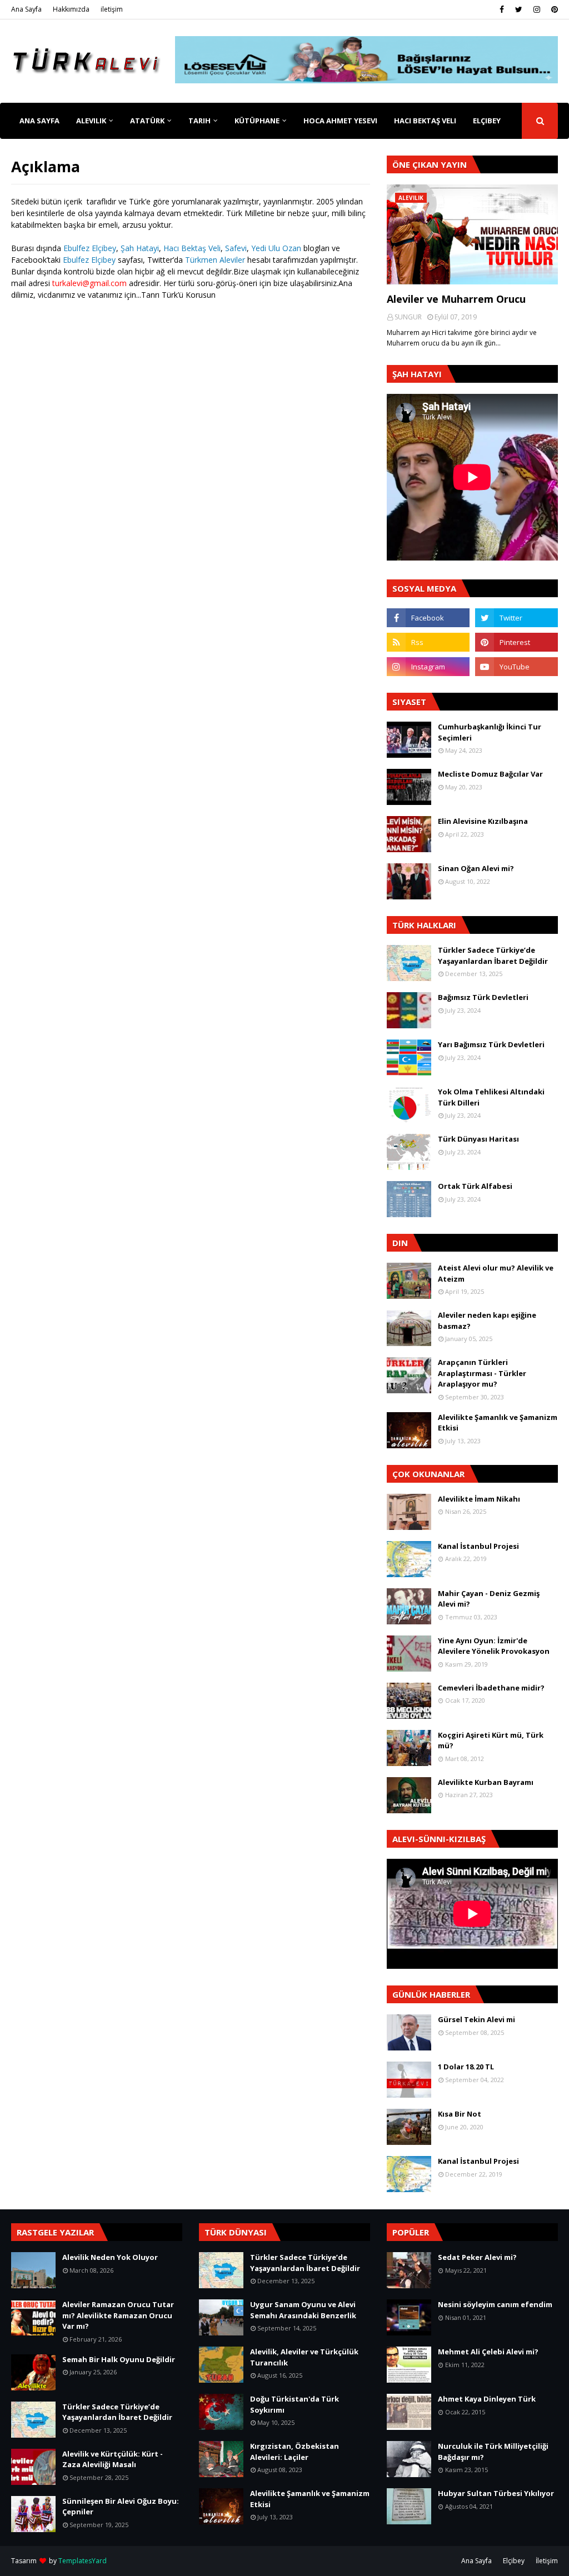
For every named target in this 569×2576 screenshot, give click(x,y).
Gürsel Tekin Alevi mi (476, 2019)
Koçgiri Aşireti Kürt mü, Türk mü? (491, 1740)
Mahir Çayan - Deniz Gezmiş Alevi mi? (489, 1599)
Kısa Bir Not (460, 2114)
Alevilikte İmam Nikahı (479, 1499)
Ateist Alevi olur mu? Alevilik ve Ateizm (496, 1273)
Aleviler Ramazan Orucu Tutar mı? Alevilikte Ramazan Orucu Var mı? (118, 2315)
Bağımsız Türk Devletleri (483, 997)
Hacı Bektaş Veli (192, 248)
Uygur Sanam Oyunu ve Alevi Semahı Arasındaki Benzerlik (303, 2310)
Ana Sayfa (26, 9)
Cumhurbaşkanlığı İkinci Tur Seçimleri (490, 732)
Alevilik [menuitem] (91, 121)
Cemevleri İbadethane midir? (491, 1688)
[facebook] (502, 9)
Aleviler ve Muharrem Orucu (456, 299)
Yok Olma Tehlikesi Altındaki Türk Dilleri (491, 1097)
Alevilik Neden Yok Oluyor (110, 2257)
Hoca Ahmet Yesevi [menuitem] (340, 121)
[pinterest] (553, 9)
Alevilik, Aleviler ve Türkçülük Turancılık (304, 2357)
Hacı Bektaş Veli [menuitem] (425, 121)
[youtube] (516, 667)
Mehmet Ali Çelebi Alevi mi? (488, 2352)
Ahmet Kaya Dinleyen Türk (487, 2399)
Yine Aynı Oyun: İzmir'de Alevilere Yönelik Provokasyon (494, 1646)
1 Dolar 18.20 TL (466, 2067)
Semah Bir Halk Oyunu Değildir (119, 2359)
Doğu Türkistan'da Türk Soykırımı (295, 2404)
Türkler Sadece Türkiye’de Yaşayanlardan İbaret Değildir (493, 956)
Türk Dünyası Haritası (478, 1139)
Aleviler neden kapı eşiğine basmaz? (487, 1320)
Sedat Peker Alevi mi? (477, 2257)
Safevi (236, 248)
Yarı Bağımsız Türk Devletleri (491, 1044)
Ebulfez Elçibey (90, 248)
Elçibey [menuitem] (487, 121)
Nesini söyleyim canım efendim (495, 2304)
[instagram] (537, 9)
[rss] (428, 642)
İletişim (547, 2561)
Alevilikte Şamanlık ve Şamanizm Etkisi (498, 1423)
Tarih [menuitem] (199, 121)
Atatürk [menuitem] (147, 121)
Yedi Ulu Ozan (276, 248)
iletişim (112, 9)
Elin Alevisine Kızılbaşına (483, 821)
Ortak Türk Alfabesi (475, 1186)
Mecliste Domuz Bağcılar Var (490, 774)
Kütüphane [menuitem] (257, 121)
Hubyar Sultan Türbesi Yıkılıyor (496, 2493)
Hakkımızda (71, 9)
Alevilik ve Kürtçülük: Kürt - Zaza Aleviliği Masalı (113, 2459)
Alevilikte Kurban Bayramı (486, 1782)
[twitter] (519, 9)
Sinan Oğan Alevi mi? (476, 868)
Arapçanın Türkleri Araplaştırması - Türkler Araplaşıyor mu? (482, 1373)
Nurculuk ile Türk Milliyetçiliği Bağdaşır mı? (493, 2452)
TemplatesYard (83, 2561)
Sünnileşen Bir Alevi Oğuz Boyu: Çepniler (121, 2507)
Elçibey (514, 2561)
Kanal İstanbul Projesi (478, 1546)
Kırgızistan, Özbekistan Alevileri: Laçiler (295, 2452)
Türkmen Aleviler (215, 260)
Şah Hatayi (140, 248)
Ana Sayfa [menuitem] (39, 121)
